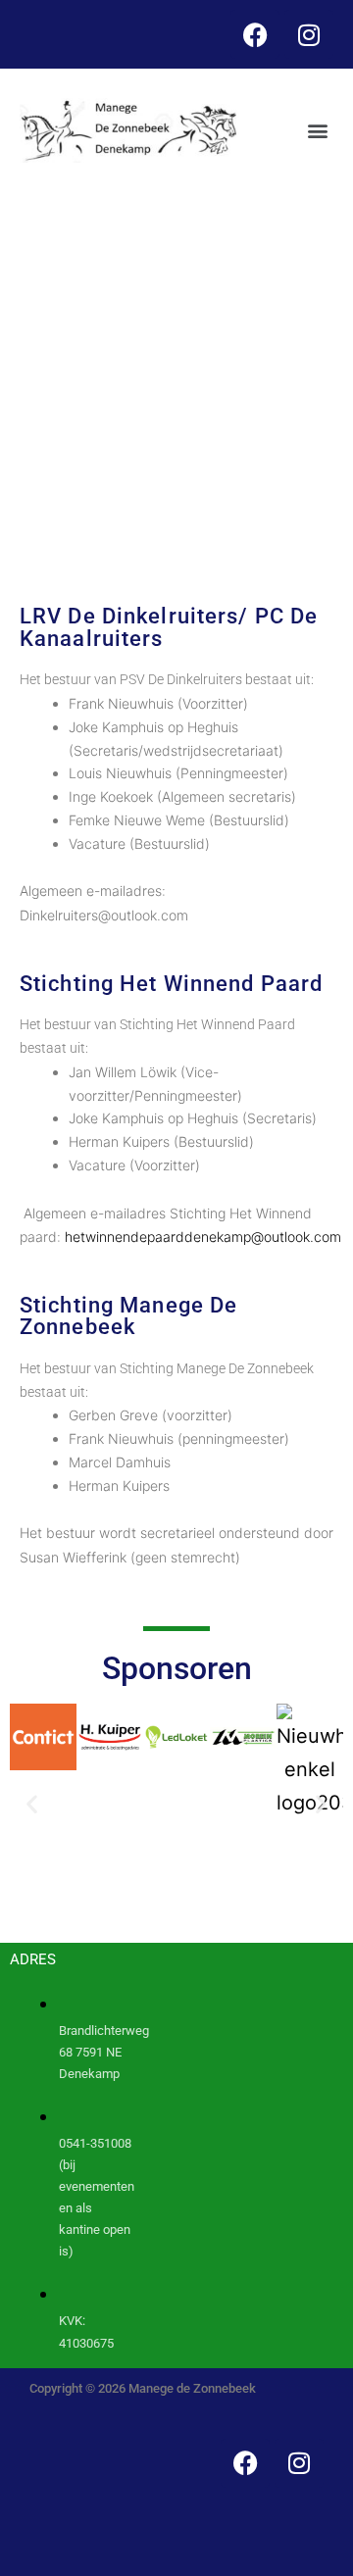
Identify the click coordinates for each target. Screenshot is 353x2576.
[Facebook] (255, 34)
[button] (317, 131)
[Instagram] (309, 34)
